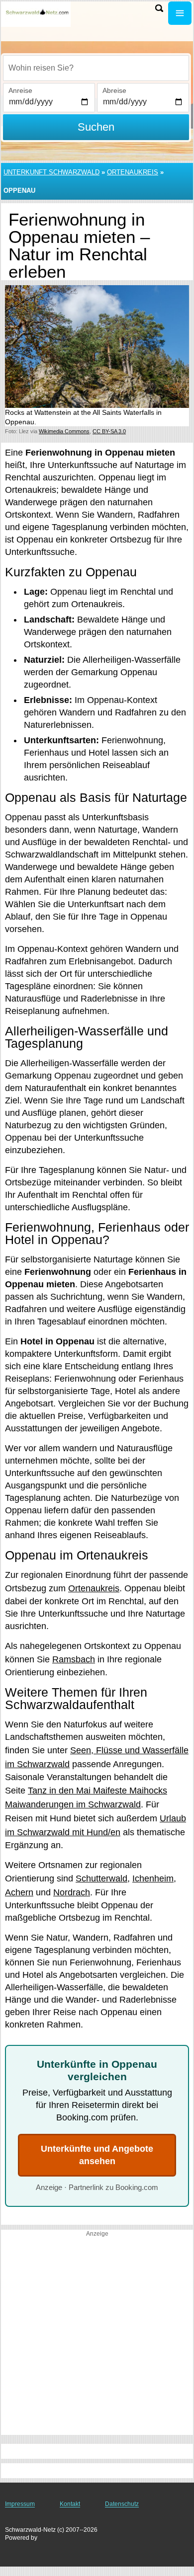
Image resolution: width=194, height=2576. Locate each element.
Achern (19, 1892)
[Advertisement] (97, 2338)
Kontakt (70, 2504)
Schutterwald (101, 1878)
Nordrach (72, 1892)
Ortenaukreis (133, 172)
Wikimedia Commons (64, 431)
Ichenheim (153, 1878)
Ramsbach (74, 1659)
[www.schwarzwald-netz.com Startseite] (37, 14)
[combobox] (96, 68)
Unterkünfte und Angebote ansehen (97, 2155)
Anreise (20, 90)
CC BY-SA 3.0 (109, 431)
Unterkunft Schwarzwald (51, 172)
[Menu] (180, 13)
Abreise (114, 90)
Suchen (96, 127)
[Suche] (159, 8)
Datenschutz (122, 2504)
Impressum (20, 2504)
